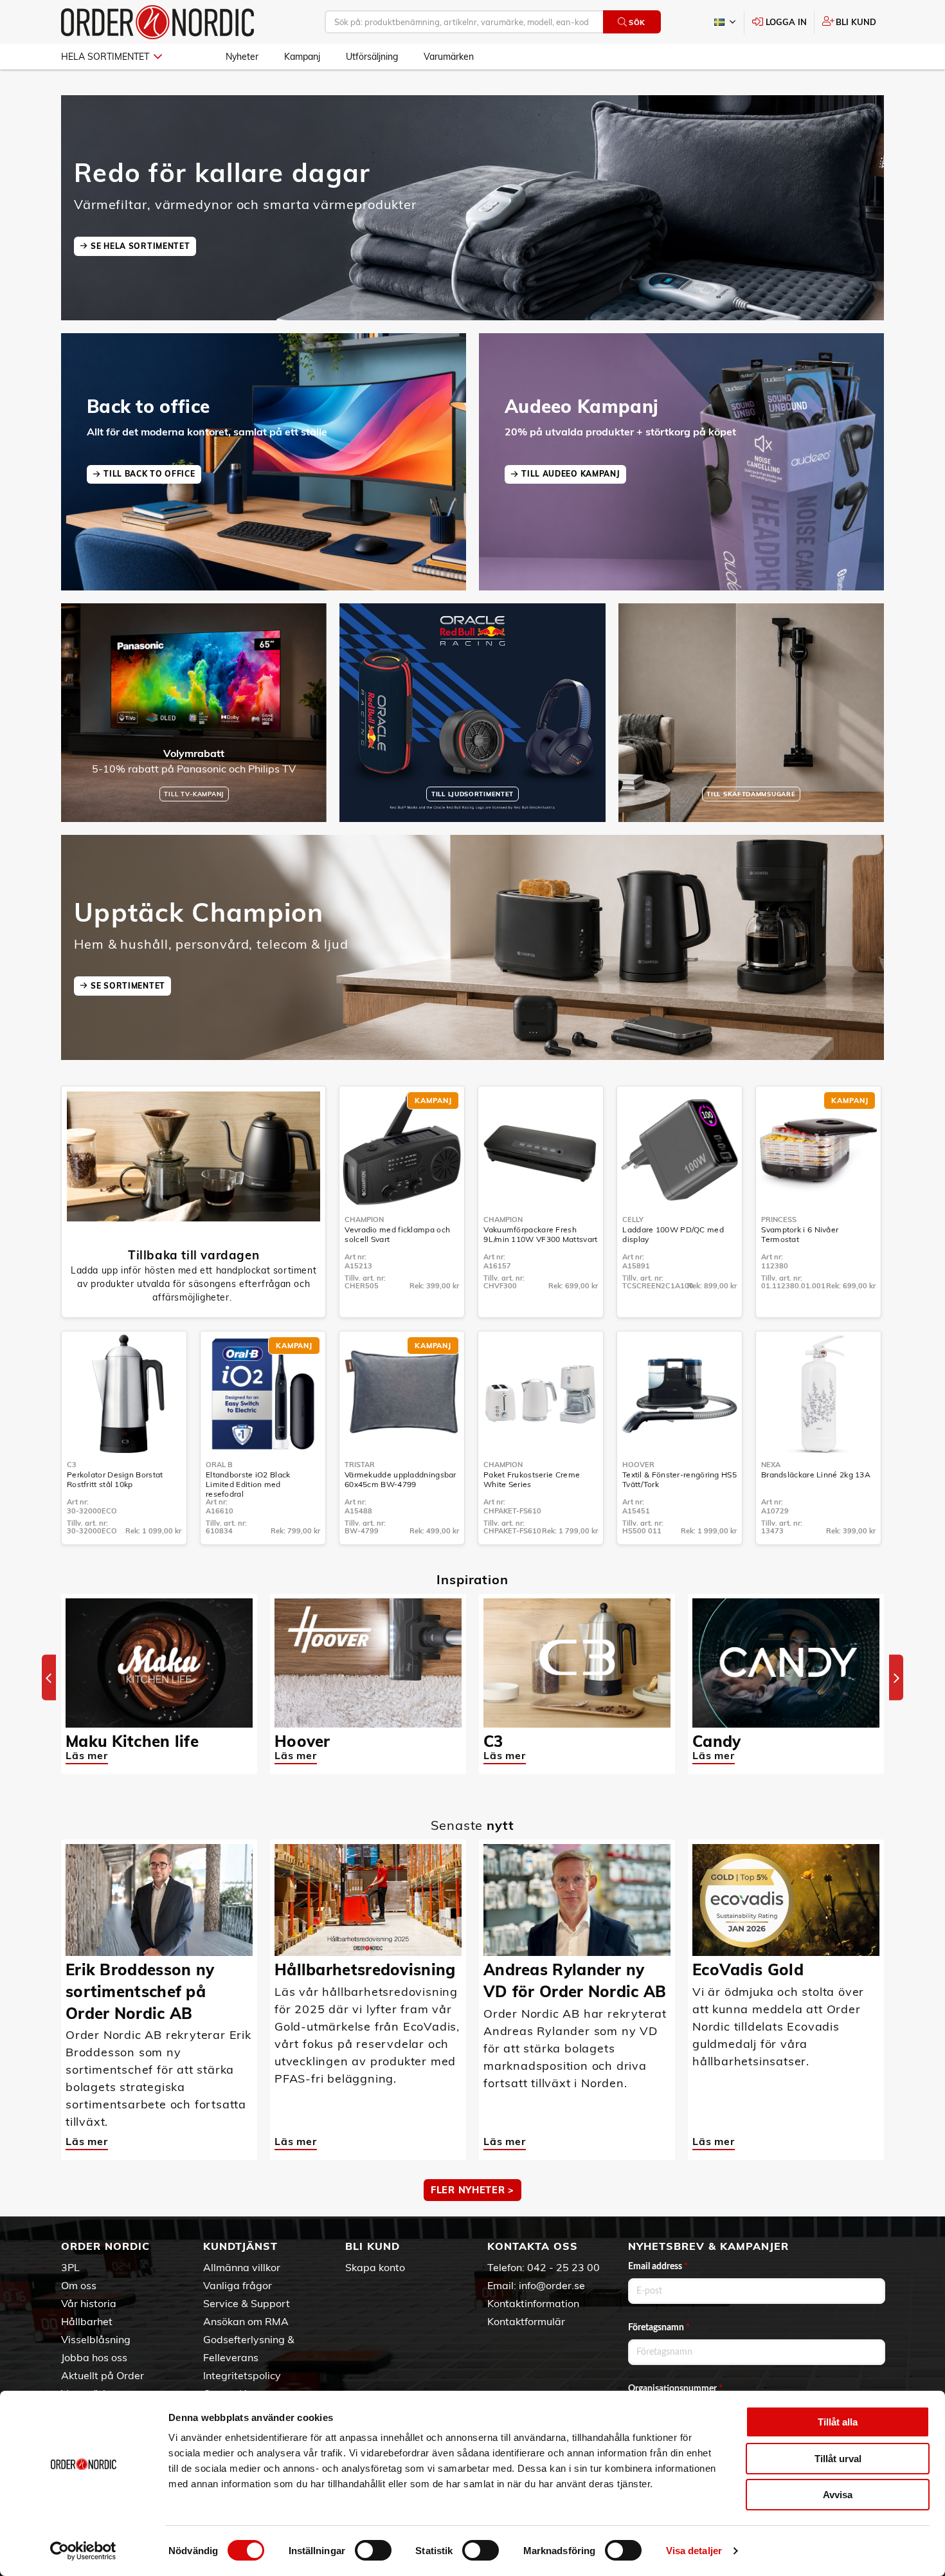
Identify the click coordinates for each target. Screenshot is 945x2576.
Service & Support (247, 2303)
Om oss (79, 2285)
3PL (70, 2267)
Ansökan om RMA (246, 2321)
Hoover (638, 1465)
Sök (637, 23)
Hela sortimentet (105, 57)
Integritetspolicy (242, 2375)
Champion (364, 1219)
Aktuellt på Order (103, 2375)
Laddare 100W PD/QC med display (673, 1234)
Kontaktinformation (533, 2303)
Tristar (360, 1465)
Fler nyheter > (473, 2190)
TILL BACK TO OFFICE (149, 474)
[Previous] (49, 1678)
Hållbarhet (87, 2321)
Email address (658, 2267)
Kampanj (302, 57)
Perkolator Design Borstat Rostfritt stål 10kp (115, 1479)
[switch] (373, 2550)
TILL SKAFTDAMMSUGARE (751, 794)
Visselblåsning (96, 2339)
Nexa (771, 1465)
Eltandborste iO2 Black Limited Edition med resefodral (248, 1484)
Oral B (219, 1465)
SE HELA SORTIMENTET (140, 246)
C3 (72, 1465)
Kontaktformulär (526, 2321)
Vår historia (89, 2303)
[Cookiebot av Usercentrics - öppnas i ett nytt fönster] (83, 2551)
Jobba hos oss (94, 2357)
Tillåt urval (838, 2459)
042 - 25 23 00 (563, 2267)
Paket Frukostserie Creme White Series (532, 1479)
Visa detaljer (694, 2551)
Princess (779, 1219)
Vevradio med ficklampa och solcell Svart (397, 1234)
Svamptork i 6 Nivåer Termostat (800, 1234)
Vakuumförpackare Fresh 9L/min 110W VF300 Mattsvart (540, 1234)
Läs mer (87, 1755)
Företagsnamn (659, 2328)
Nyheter (242, 57)
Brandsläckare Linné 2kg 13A (816, 1475)
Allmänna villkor (242, 2267)
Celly (633, 1219)
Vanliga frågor (238, 2285)
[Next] (896, 1678)
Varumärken (449, 57)
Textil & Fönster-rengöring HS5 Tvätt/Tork (679, 1479)
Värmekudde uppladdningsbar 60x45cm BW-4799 (401, 1479)
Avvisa (838, 2495)
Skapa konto (375, 2267)
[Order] (157, 22)
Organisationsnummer (675, 2389)
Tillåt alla (838, 2422)
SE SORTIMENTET (128, 986)
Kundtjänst (240, 2246)
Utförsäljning (372, 57)
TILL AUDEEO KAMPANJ (571, 474)
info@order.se (552, 2285)
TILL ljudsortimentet (473, 794)
